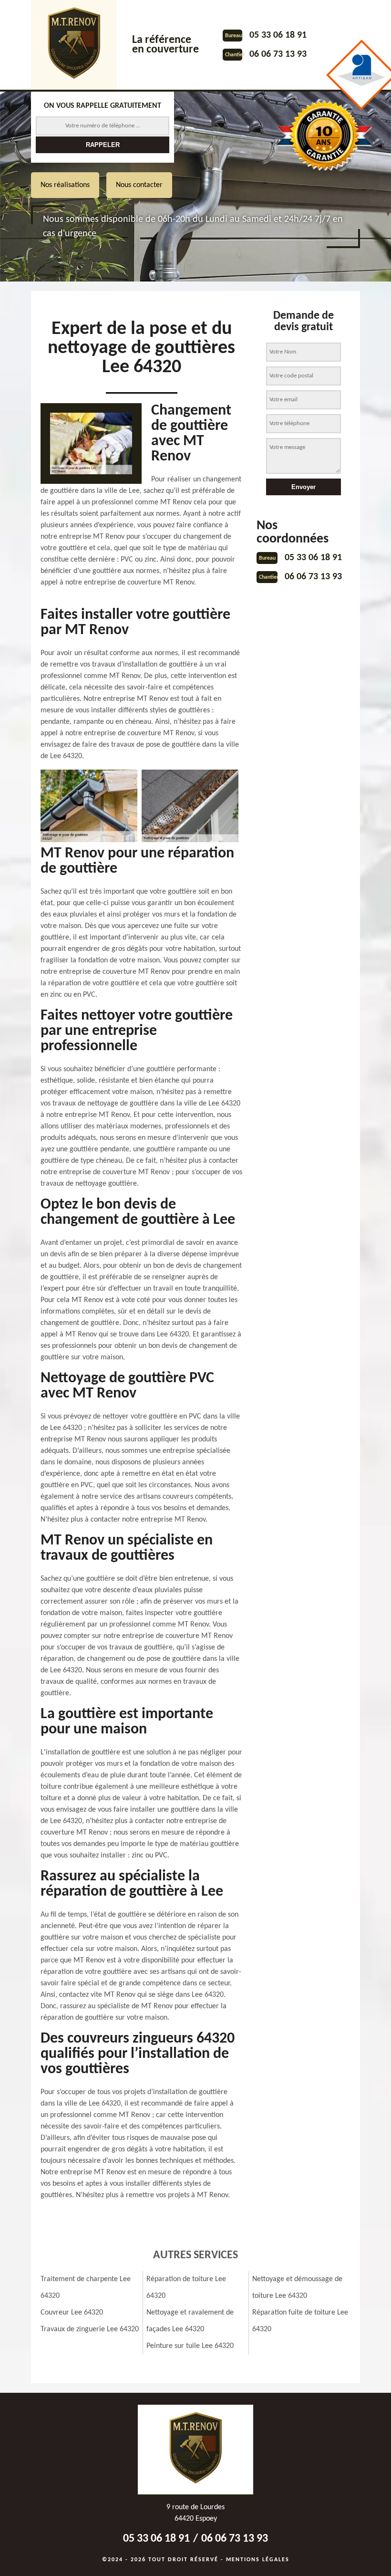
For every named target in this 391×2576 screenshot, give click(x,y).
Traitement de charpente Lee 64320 (86, 2288)
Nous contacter (139, 185)
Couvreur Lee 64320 (72, 2313)
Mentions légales (258, 2560)
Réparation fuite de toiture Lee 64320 (300, 2321)
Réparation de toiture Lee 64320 (186, 2288)
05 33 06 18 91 (278, 35)
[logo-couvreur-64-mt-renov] (74, 45)
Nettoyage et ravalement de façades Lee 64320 (190, 2321)
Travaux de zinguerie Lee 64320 (90, 2329)
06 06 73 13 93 (278, 54)
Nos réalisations (65, 185)
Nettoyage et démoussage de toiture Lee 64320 (297, 2288)
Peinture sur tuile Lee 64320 (190, 2346)
